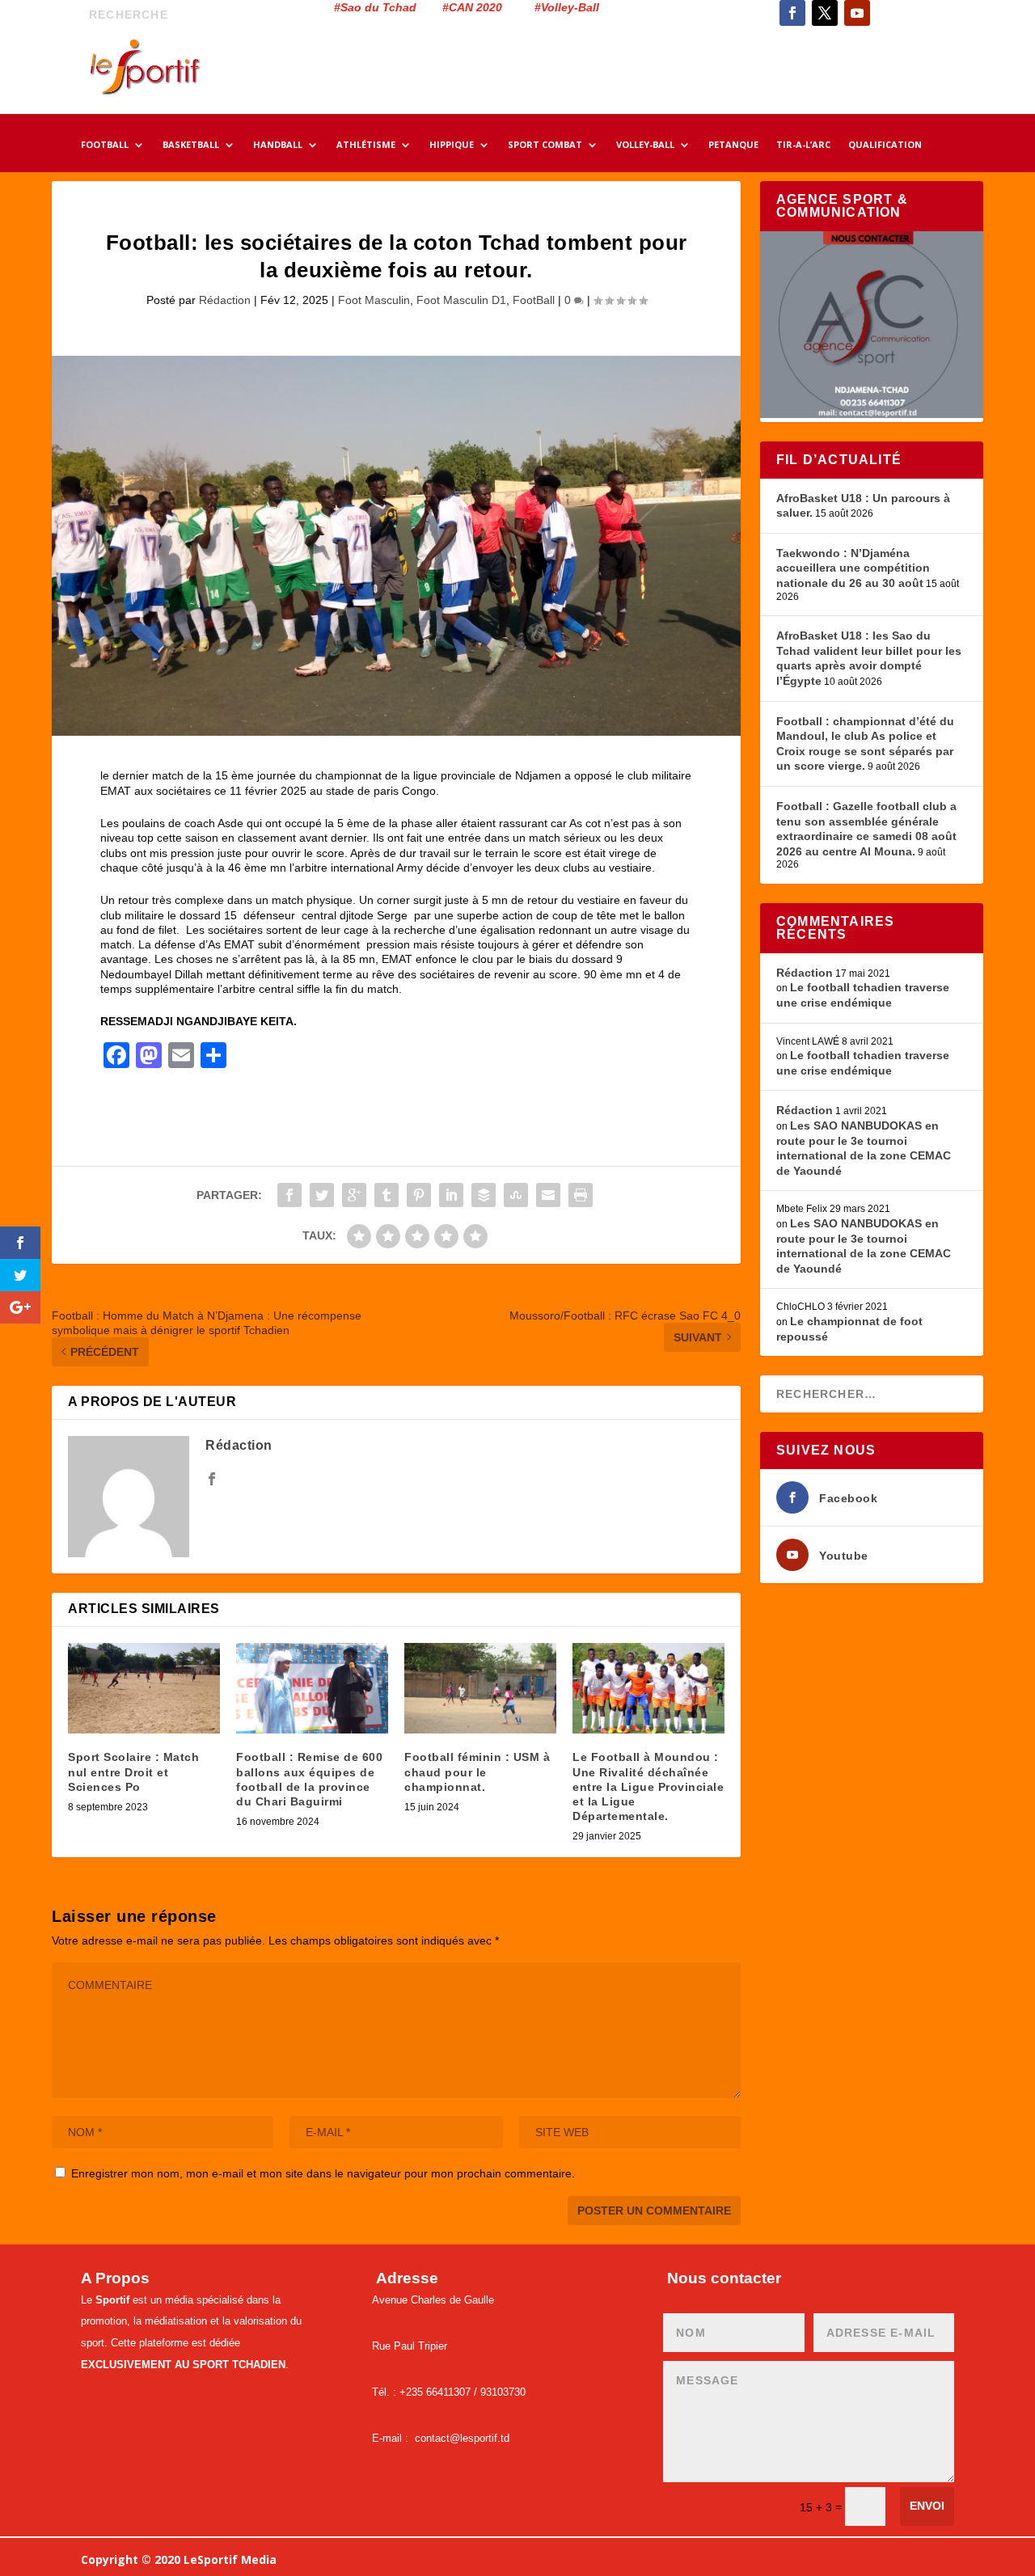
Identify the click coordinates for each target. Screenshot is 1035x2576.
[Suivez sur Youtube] (857, 13)
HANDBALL (278, 146)
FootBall (534, 300)
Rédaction (225, 300)
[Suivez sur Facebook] (792, 13)
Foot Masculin (374, 300)
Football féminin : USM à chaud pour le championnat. (477, 1772)
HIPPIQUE (452, 146)
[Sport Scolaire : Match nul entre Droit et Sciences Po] (144, 1689)
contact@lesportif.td (462, 2438)
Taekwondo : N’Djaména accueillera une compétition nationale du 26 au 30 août (853, 568)
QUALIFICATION (885, 146)
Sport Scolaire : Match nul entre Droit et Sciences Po (133, 1772)
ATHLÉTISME (366, 146)
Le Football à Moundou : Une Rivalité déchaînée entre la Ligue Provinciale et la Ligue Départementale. (648, 1786)
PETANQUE (733, 146)
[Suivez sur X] (825, 13)
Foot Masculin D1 (461, 300)
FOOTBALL (105, 146)
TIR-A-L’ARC (803, 146)
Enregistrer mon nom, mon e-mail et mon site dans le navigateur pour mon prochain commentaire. (323, 2173)
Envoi (927, 2506)
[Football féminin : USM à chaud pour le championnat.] (480, 1689)
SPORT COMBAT (545, 146)
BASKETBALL (191, 146)
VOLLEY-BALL (645, 146)
